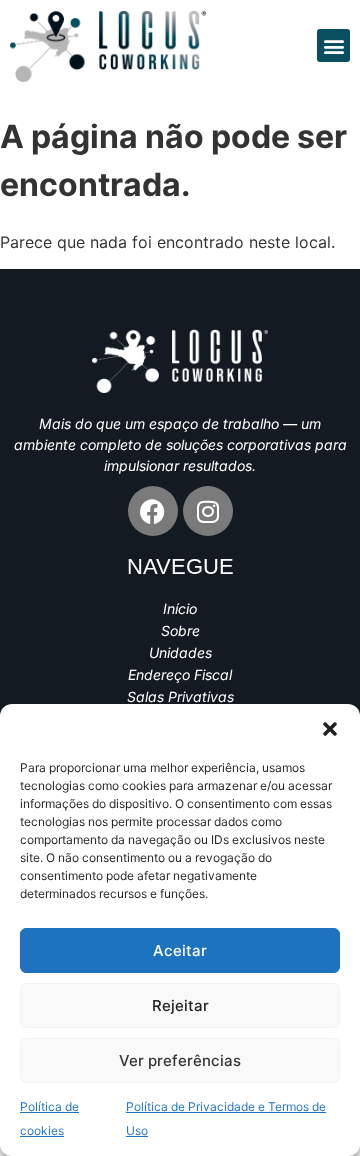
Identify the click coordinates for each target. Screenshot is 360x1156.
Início (180, 608)
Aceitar (180, 950)
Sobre (180, 630)
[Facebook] (153, 511)
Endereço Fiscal (180, 674)
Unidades (180, 652)
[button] (330, 729)
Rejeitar (180, 1005)
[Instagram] (208, 511)
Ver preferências (180, 1060)
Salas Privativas (180, 696)
